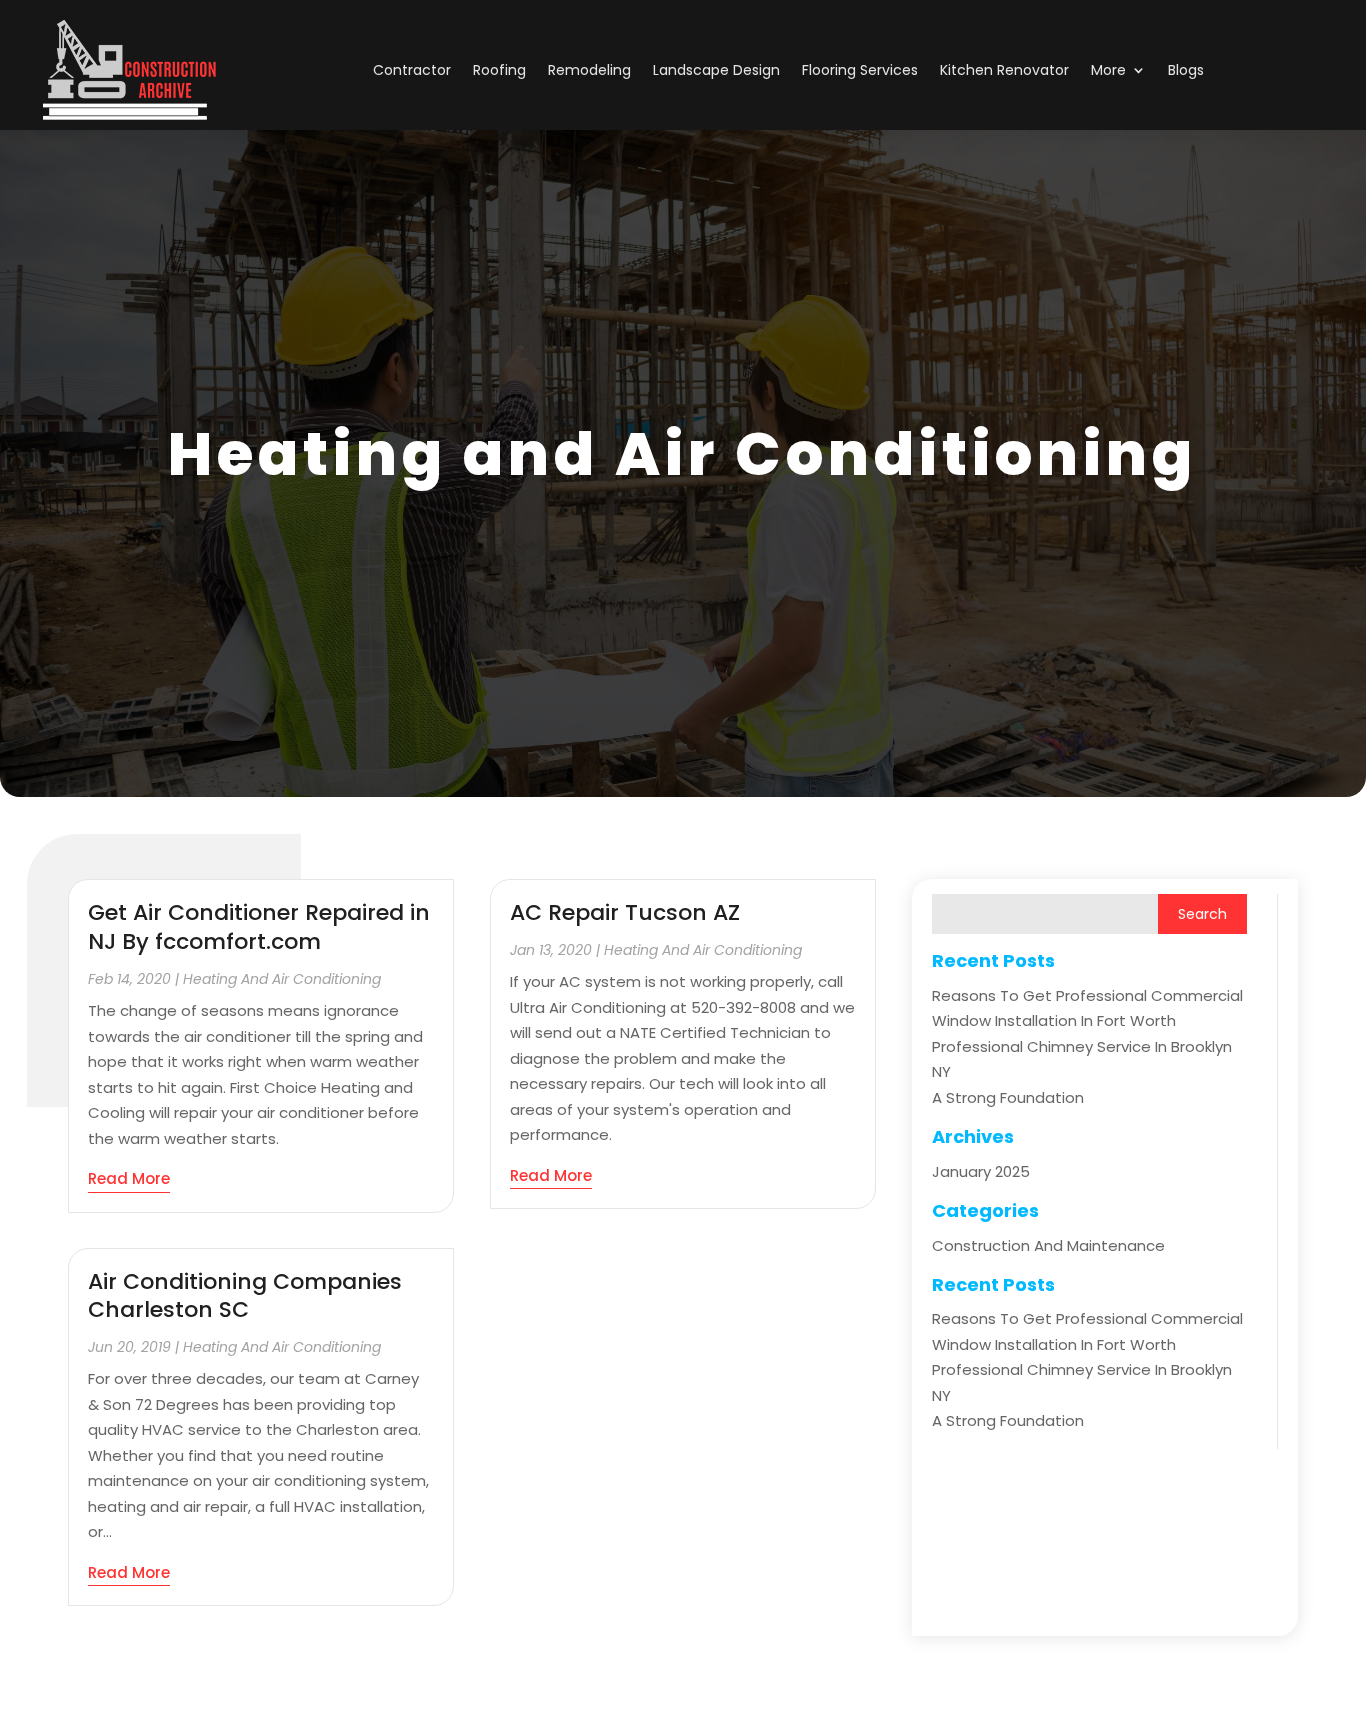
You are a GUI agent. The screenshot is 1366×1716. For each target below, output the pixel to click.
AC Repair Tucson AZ (625, 912)
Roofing (499, 70)
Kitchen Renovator (1004, 70)
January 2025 (981, 1171)
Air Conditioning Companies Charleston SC (245, 1296)
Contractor (412, 70)
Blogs (1186, 70)
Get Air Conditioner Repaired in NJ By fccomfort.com (259, 927)
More (1108, 70)
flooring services (860, 70)
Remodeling (589, 70)
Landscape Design (716, 70)
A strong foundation (1008, 1097)
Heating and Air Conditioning (282, 979)
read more (129, 1178)
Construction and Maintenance (1048, 1245)
